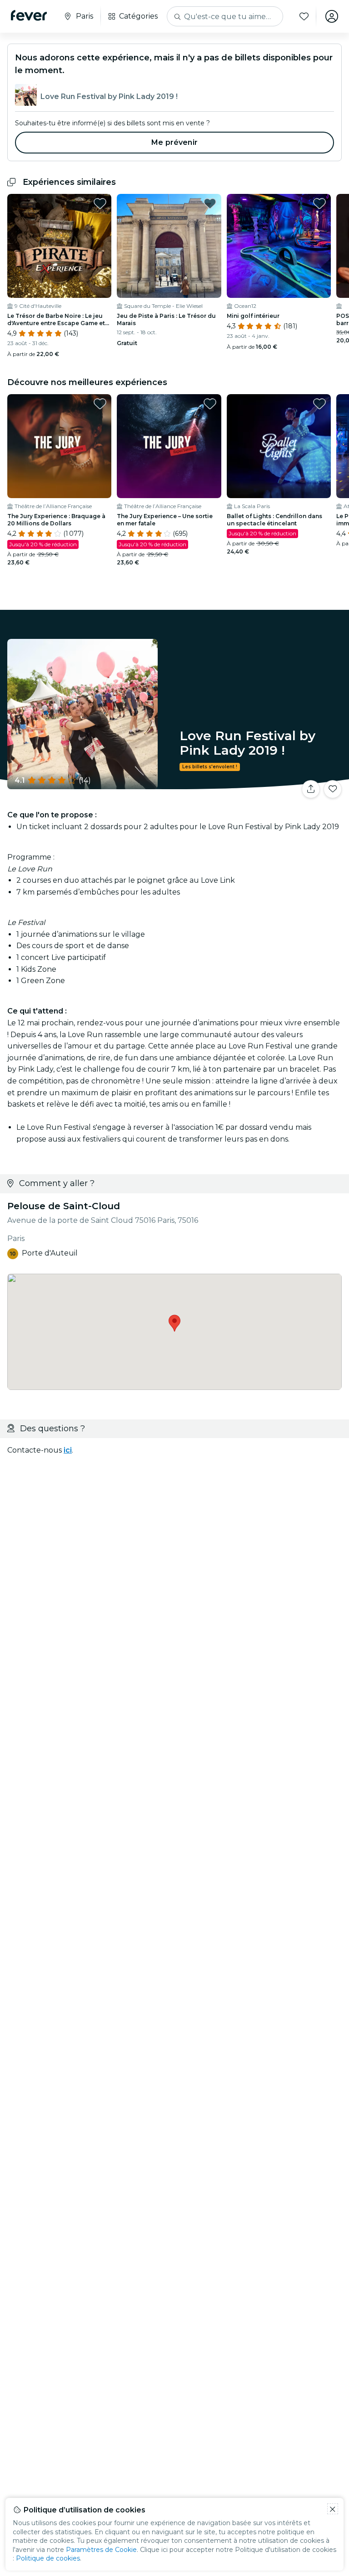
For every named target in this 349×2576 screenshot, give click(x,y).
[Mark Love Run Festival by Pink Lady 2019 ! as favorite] (333, 789)
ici (68, 1450)
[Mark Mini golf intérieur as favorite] (319, 203)
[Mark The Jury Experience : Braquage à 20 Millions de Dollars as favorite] (100, 404)
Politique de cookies (48, 2558)
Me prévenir (174, 142)
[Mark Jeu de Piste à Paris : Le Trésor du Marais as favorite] (210, 203)
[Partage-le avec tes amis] (311, 789)
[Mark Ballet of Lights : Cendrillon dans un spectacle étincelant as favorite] (319, 404)
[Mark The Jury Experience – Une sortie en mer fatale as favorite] (210, 404)
